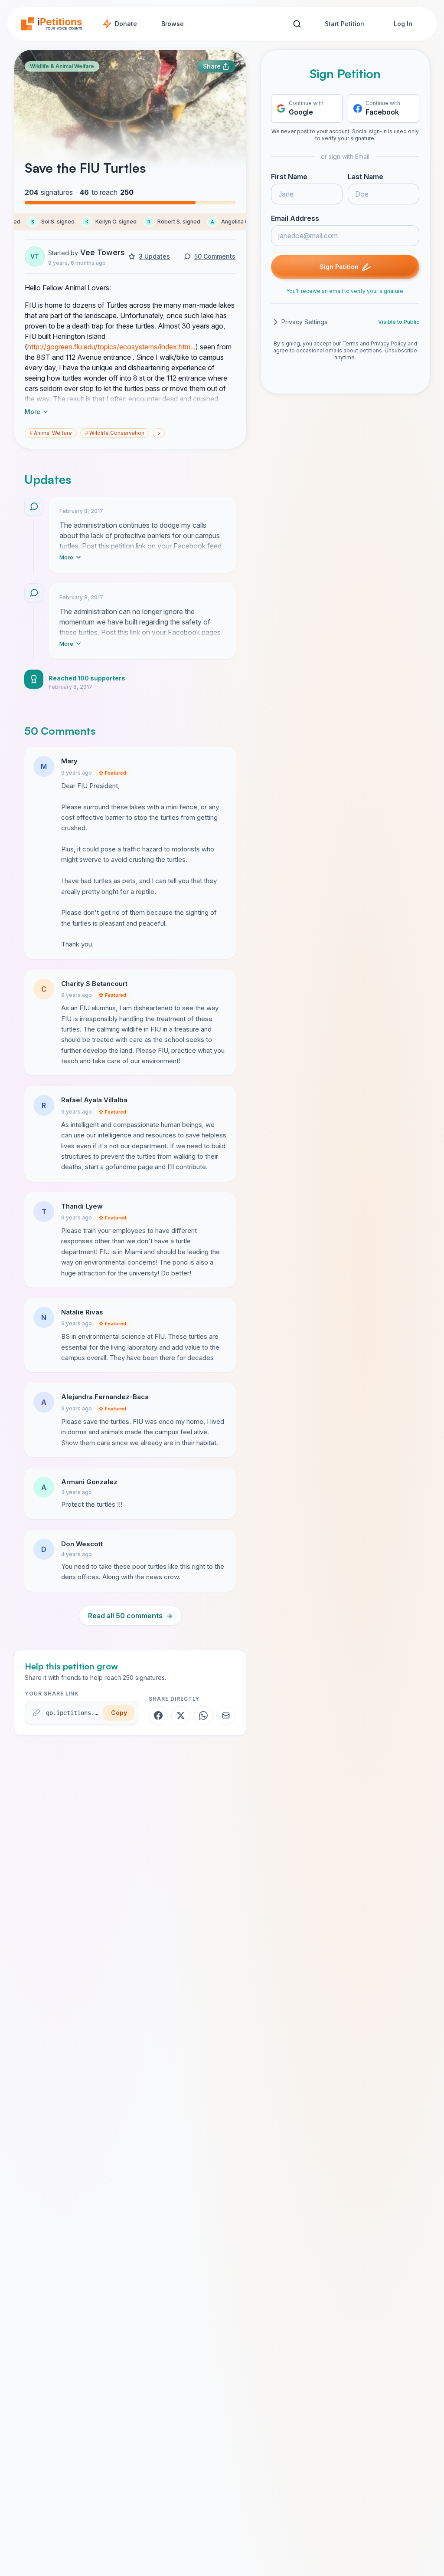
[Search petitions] (297, 24)
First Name (289, 177)
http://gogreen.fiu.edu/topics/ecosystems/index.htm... (111, 347)
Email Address (295, 218)
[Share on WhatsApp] (203, 1715)
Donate (126, 24)
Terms (350, 343)
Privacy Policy (388, 343)
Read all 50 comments (130, 1616)
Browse (173, 24)
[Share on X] (181, 1715)
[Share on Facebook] (158, 1715)
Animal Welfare (51, 433)
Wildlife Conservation (115, 433)
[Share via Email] (226, 1715)
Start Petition (344, 24)
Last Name (366, 177)
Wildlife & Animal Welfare (62, 66)
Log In (403, 24)
